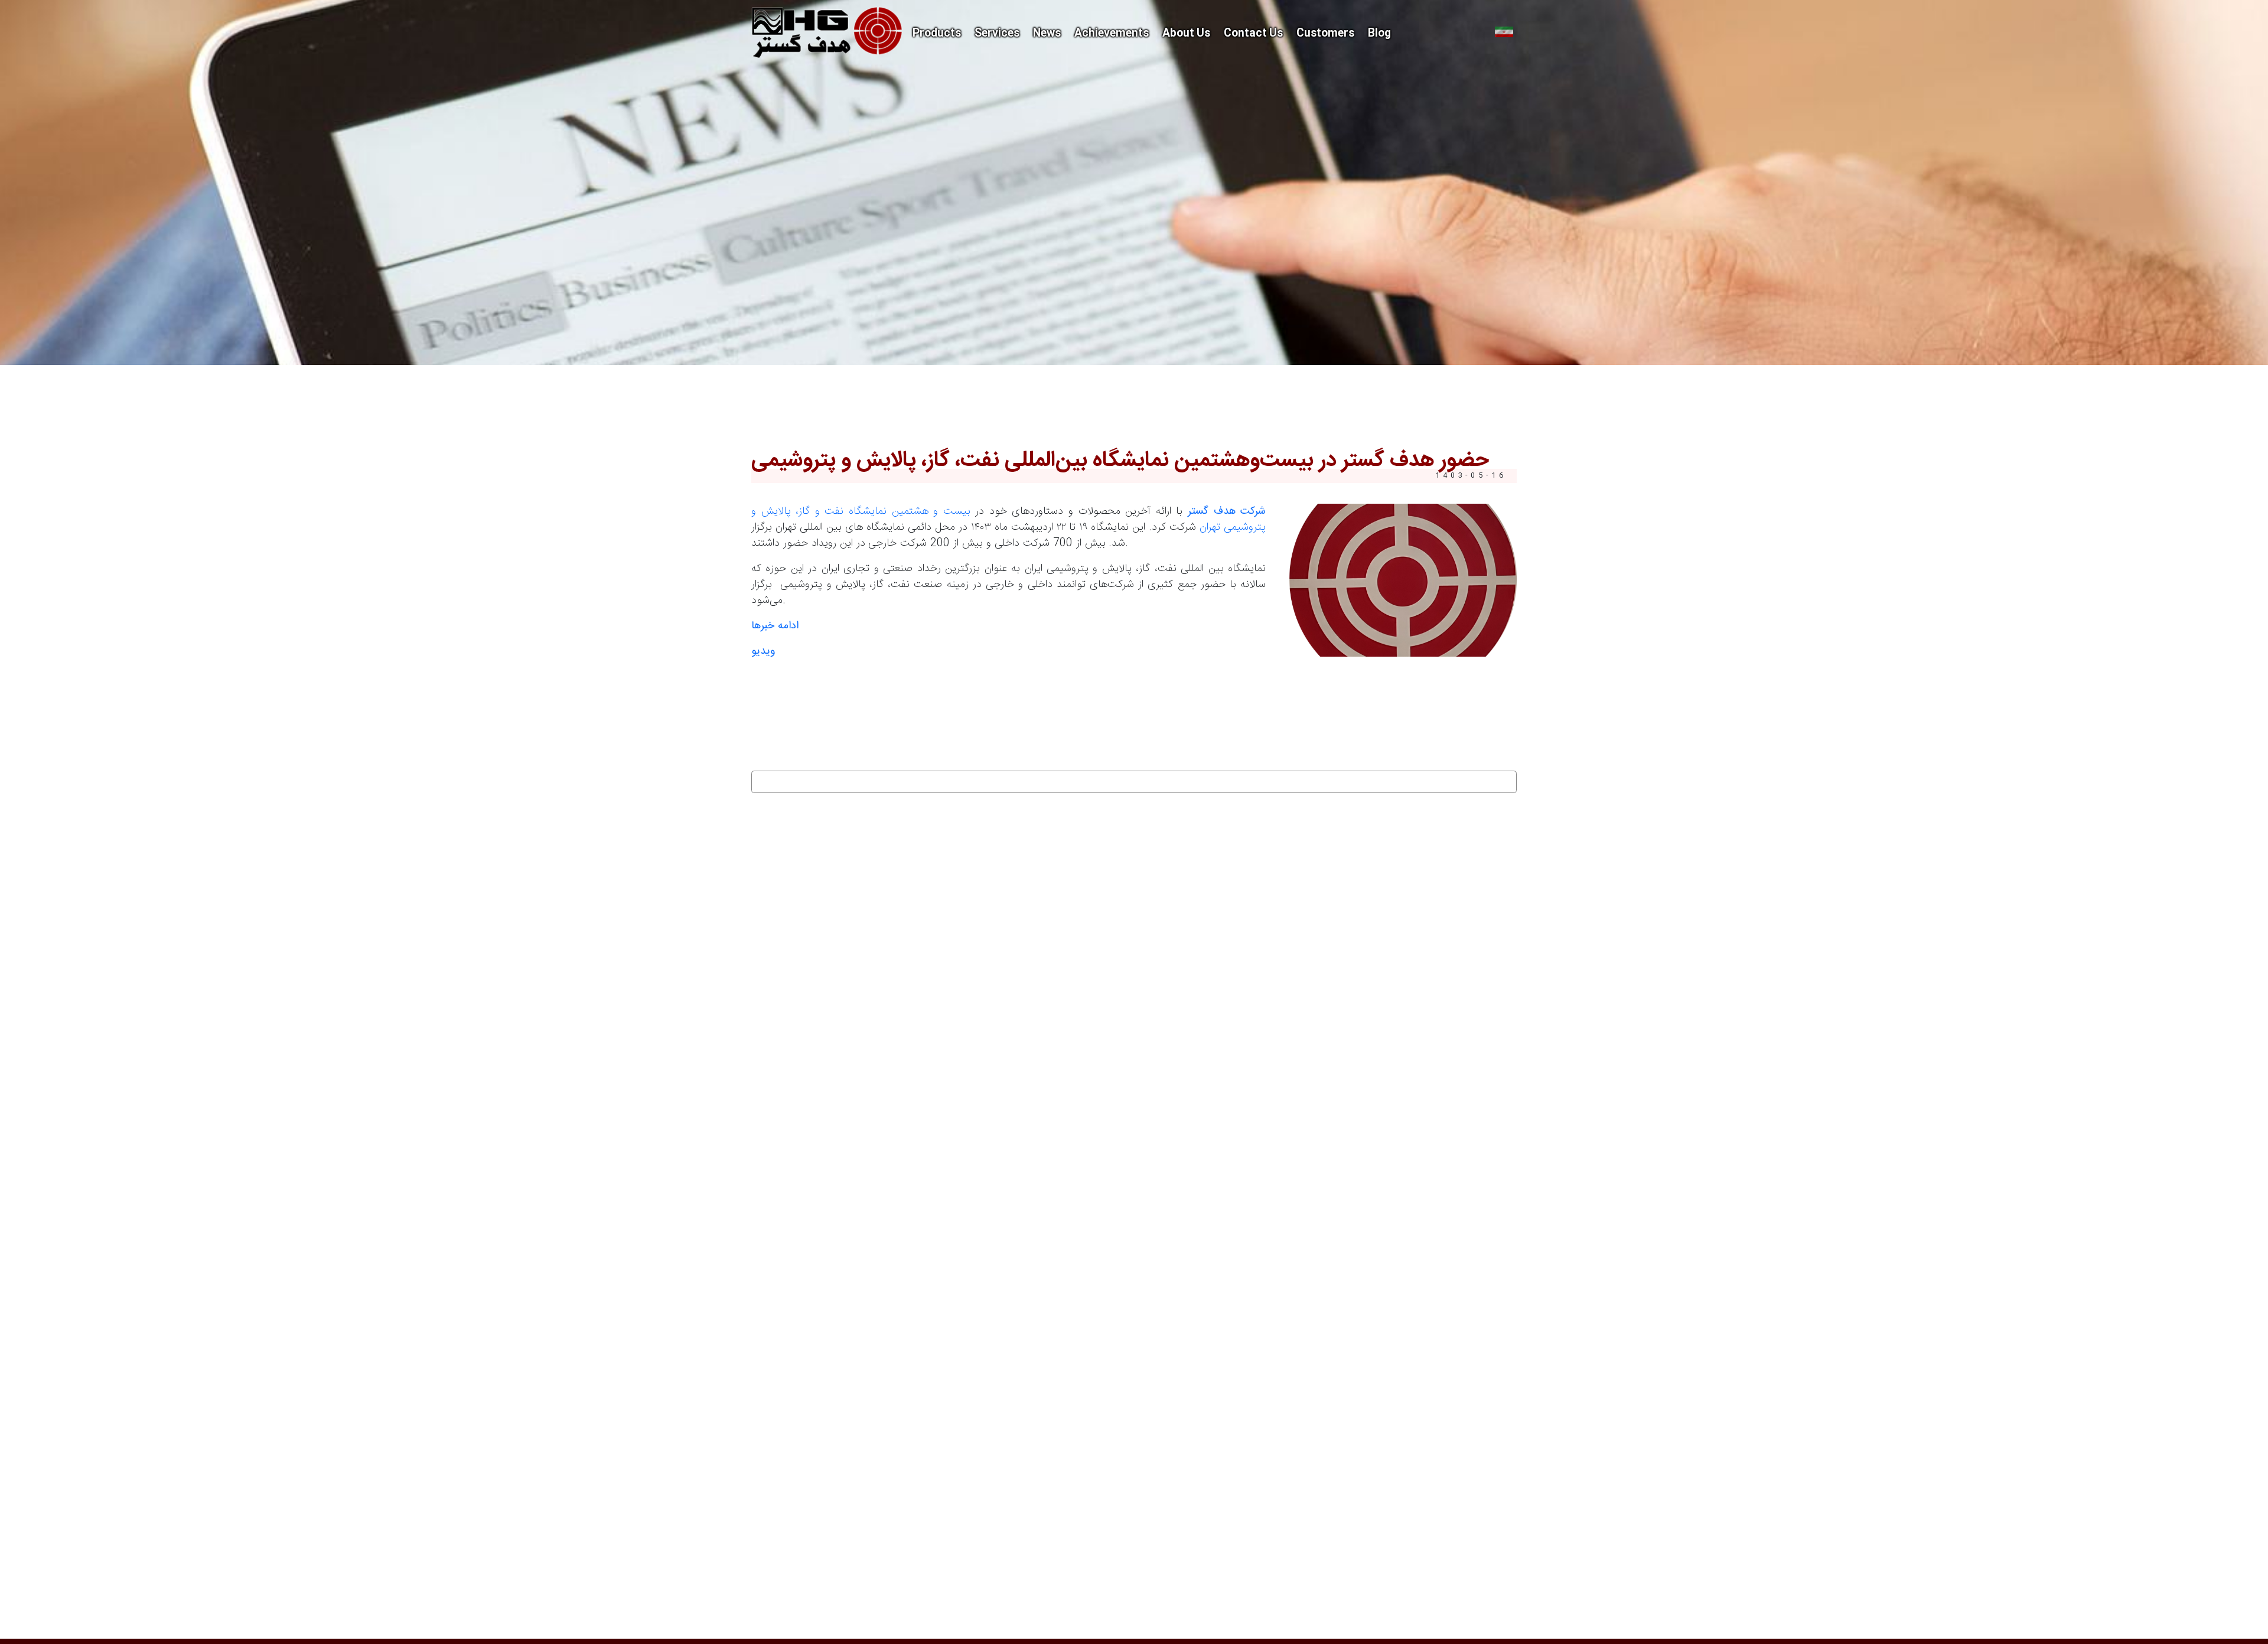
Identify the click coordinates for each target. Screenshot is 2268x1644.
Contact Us (1253, 34)
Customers (1325, 34)
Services (997, 34)
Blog (1379, 34)
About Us (1186, 34)
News (1047, 34)
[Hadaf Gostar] (827, 32)
